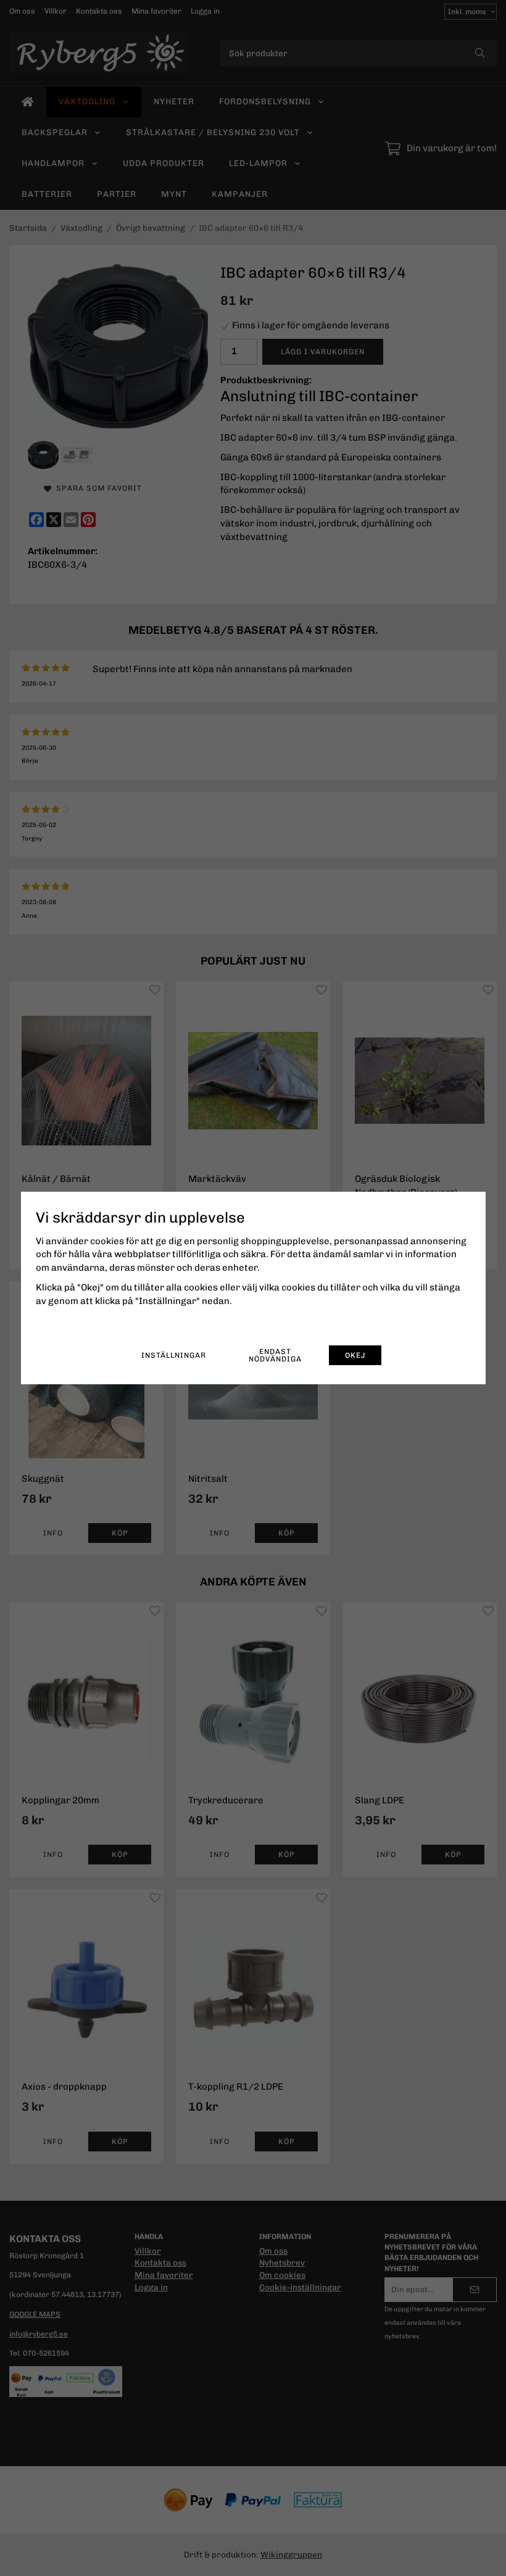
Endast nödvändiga (275, 1355)
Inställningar (174, 1355)
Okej (355, 1355)
